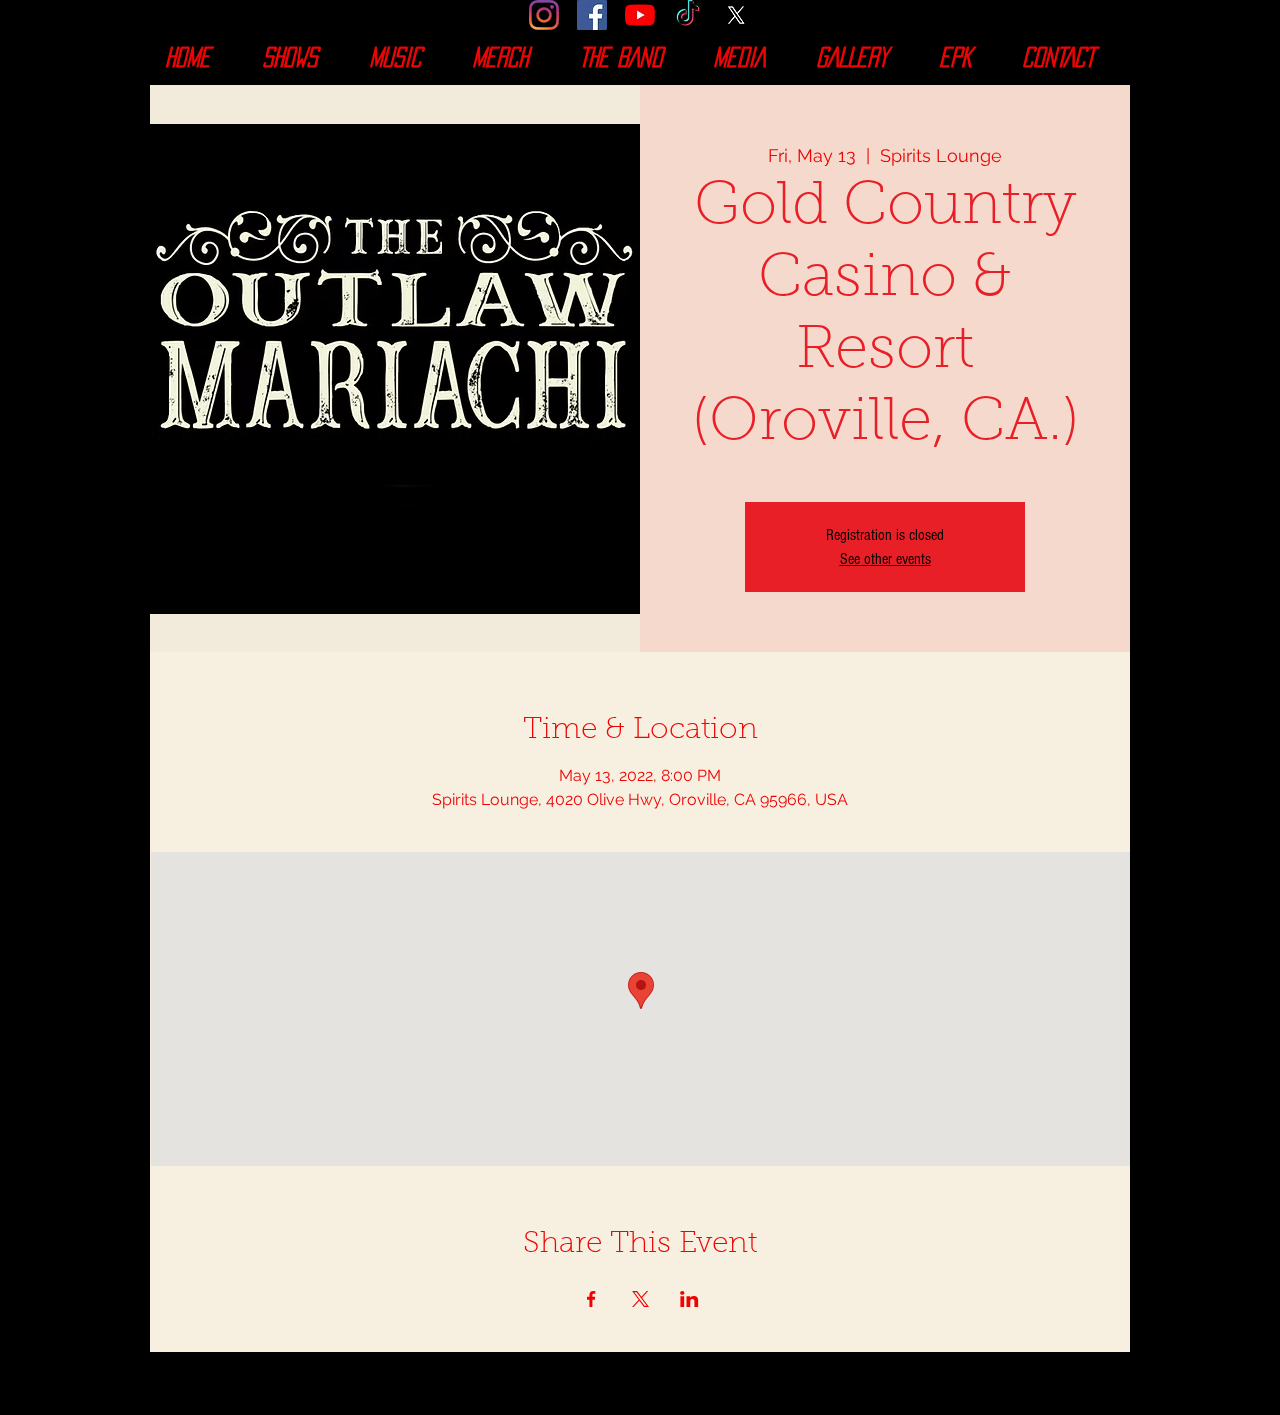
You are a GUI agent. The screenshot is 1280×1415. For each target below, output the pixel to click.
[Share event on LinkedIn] (689, 1299)
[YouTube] (640, 15)
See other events (885, 559)
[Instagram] (544, 15)
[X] (736, 15)
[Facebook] (592, 15)
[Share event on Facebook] (591, 1299)
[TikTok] (688, 15)
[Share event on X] (640, 1299)
